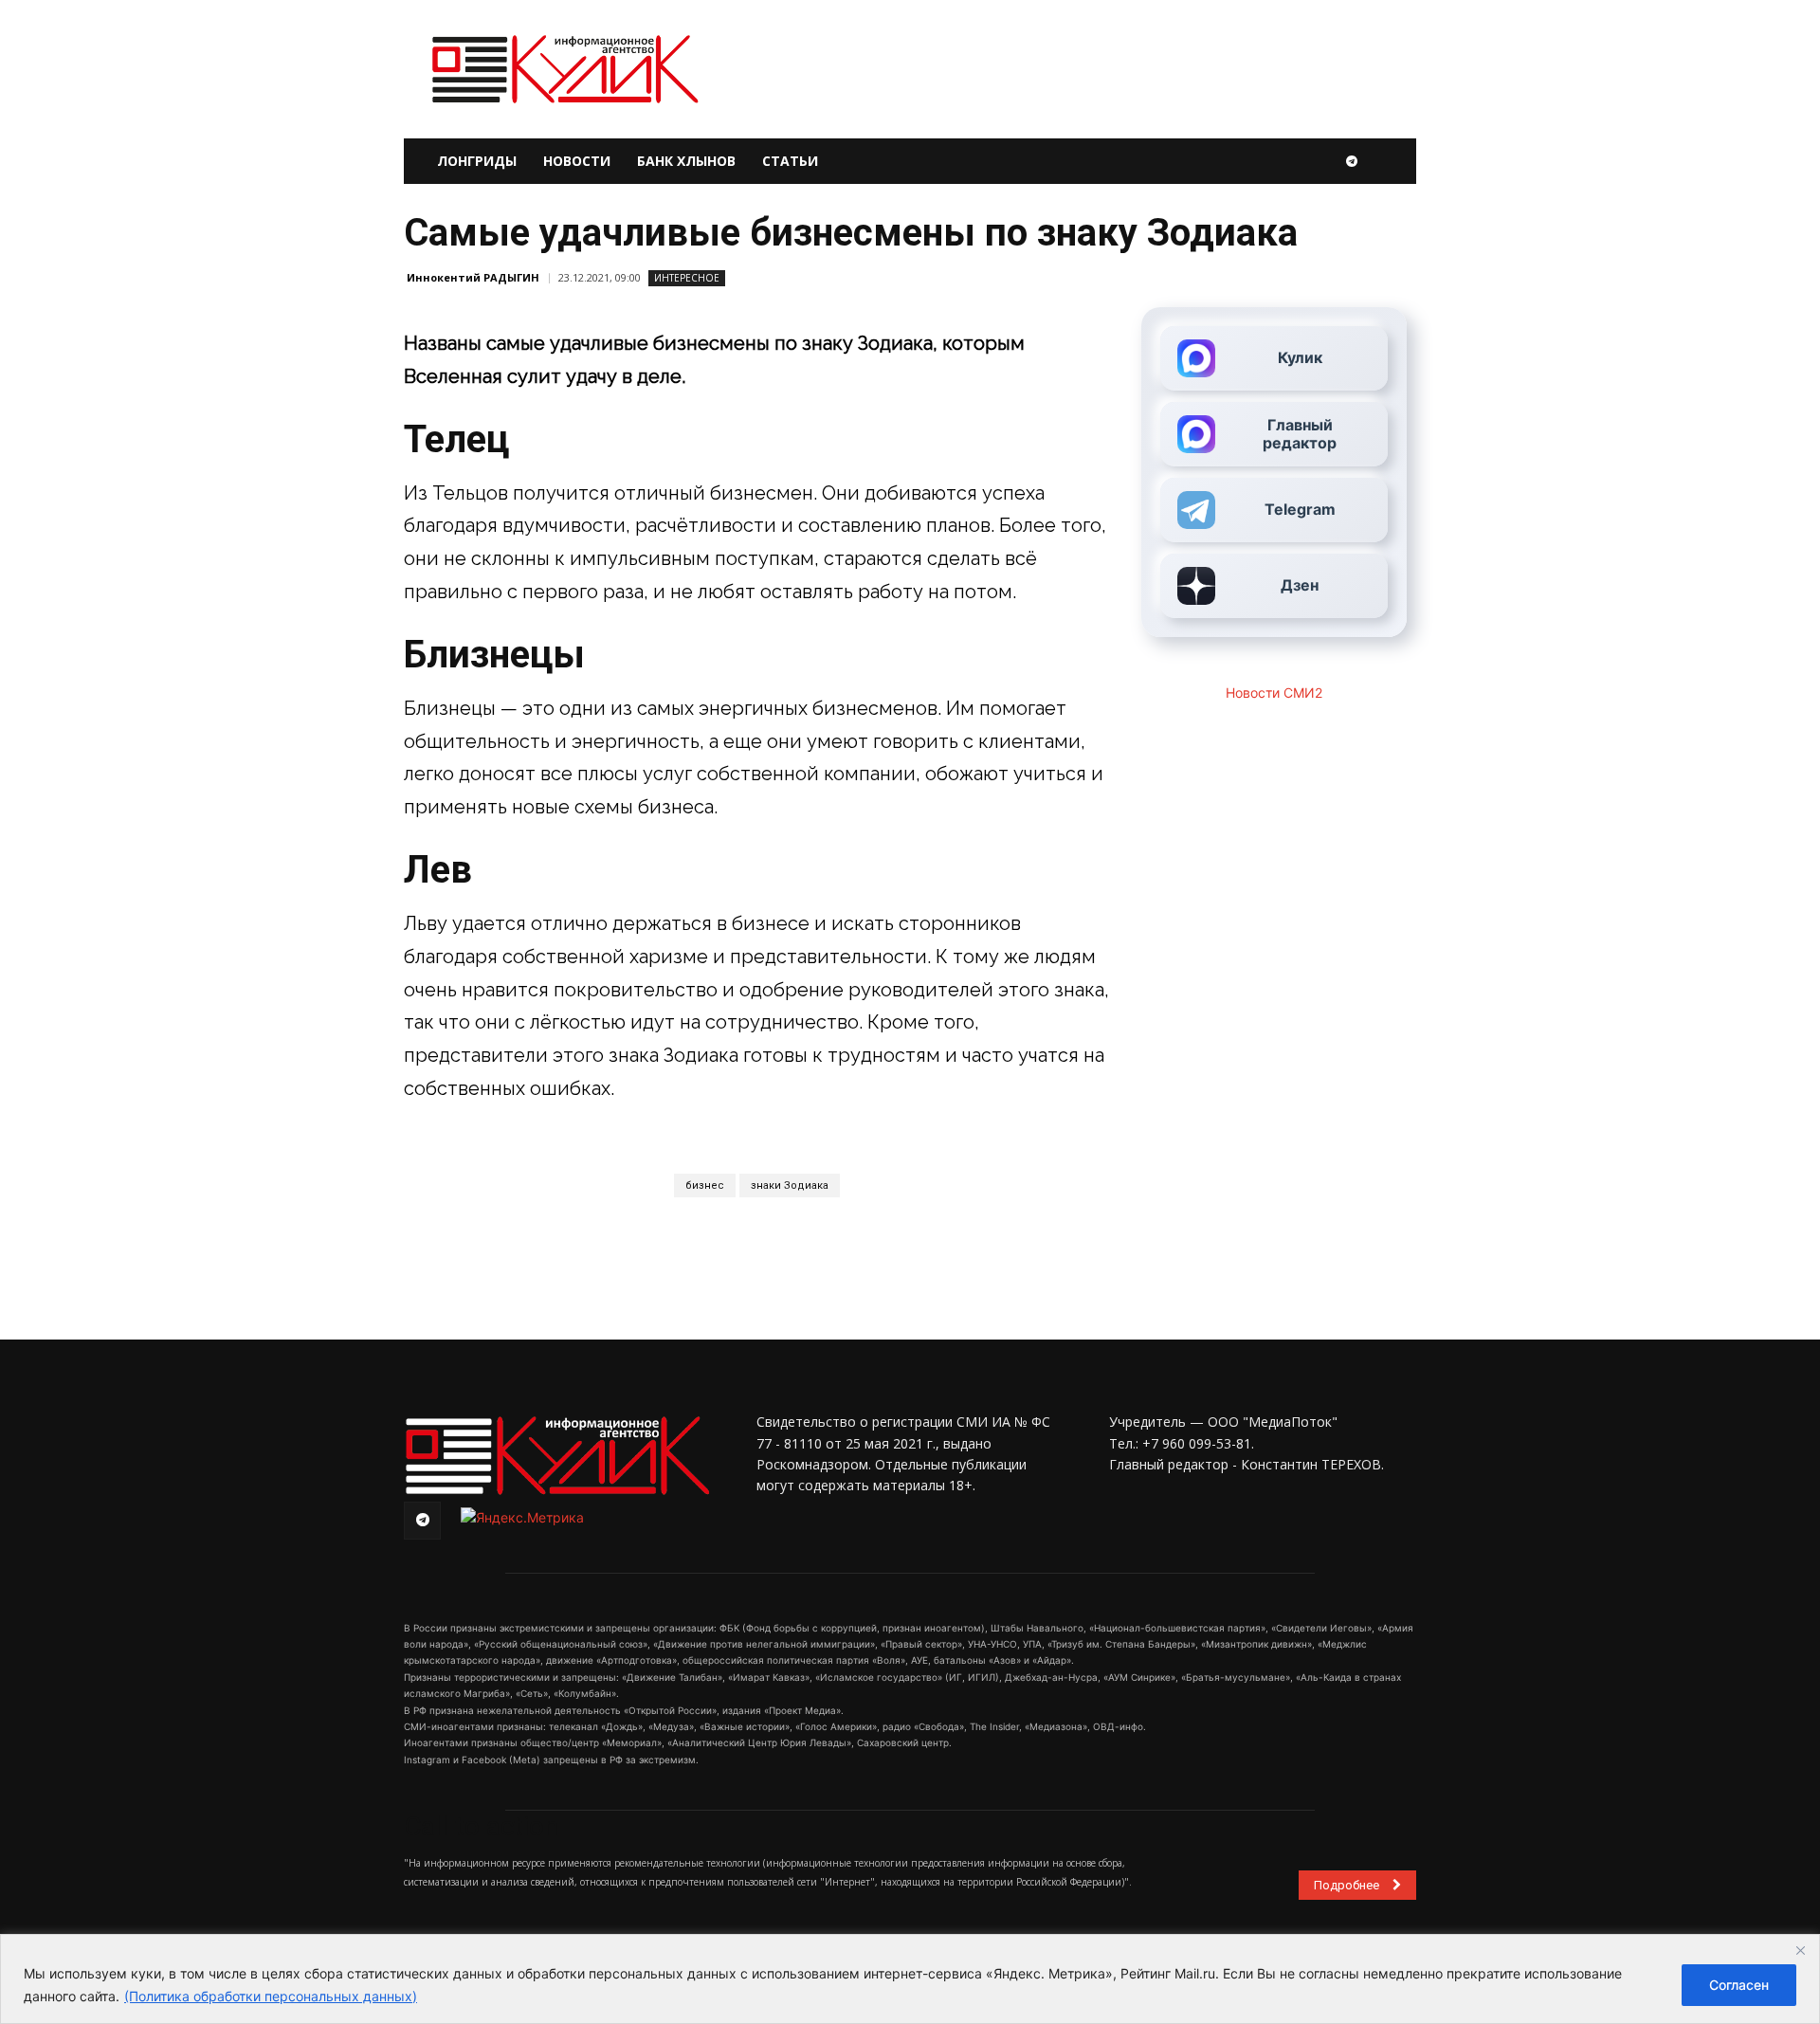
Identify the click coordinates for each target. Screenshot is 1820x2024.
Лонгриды (477, 161)
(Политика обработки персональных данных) (271, 1996)
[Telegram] (1352, 161)
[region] (910, 1979)
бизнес (705, 1185)
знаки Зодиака (790, 1185)
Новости (577, 161)
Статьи (790, 161)
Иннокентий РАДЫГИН (473, 277)
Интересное (687, 278)
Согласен (1739, 1985)
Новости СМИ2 (1274, 693)
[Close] (1800, 1950)
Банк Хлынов (686, 161)
